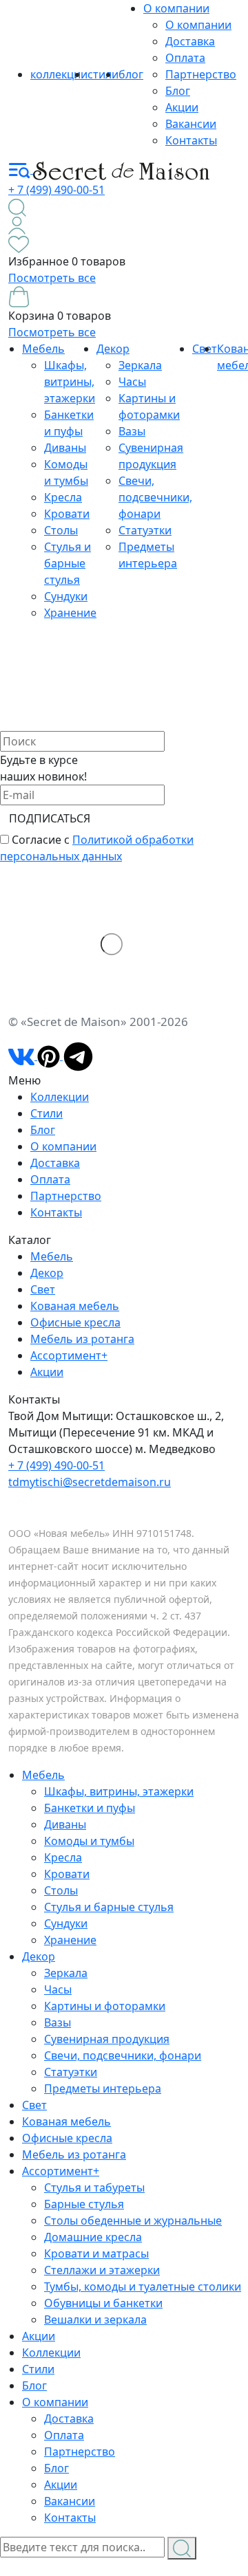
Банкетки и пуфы (90, 1808)
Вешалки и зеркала (95, 2320)
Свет (43, 1289)
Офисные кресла (75, 1322)
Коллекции (60, 1097)
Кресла (63, 497)
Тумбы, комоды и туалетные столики (143, 2286)
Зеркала (140, 365)
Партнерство (201, 74)
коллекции (59, 74)
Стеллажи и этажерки (102, 2270)
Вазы (132, 431)
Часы (132, 382)
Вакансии (191, 124)
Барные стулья (84, 2204)
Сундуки (66, 596)
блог (131, 74)
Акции (182, 107)
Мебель (43, 349)
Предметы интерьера (103, 2088)
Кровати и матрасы (96, 2253)
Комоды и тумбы (89, 1841)
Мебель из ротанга (82, 1339)
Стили (46, 1113)
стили (103, 74)
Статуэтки (145, 530)
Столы (61, 530)
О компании (176, 8)
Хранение (70, 613)
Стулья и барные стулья (68, 563)
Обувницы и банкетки (103, 2303)
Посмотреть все (52, 278)
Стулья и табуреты (94, 2187)
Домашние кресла (93, 2237)
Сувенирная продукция (107, 2039)
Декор (113, 349)
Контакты (191, 140)
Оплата (185, 58)
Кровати (67, 514)
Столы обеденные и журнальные (133, 2220)
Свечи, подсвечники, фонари (155, 497)
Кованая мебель (75, 1306)
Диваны (65, 448)
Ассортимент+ (69, 1355)
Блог (178, 91)
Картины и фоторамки (105, 2006)
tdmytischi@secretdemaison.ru (90, 1482)
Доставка (190, 41)
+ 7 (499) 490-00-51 (56, 190)
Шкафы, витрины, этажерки (70, 382)
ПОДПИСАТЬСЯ (50, 818)
